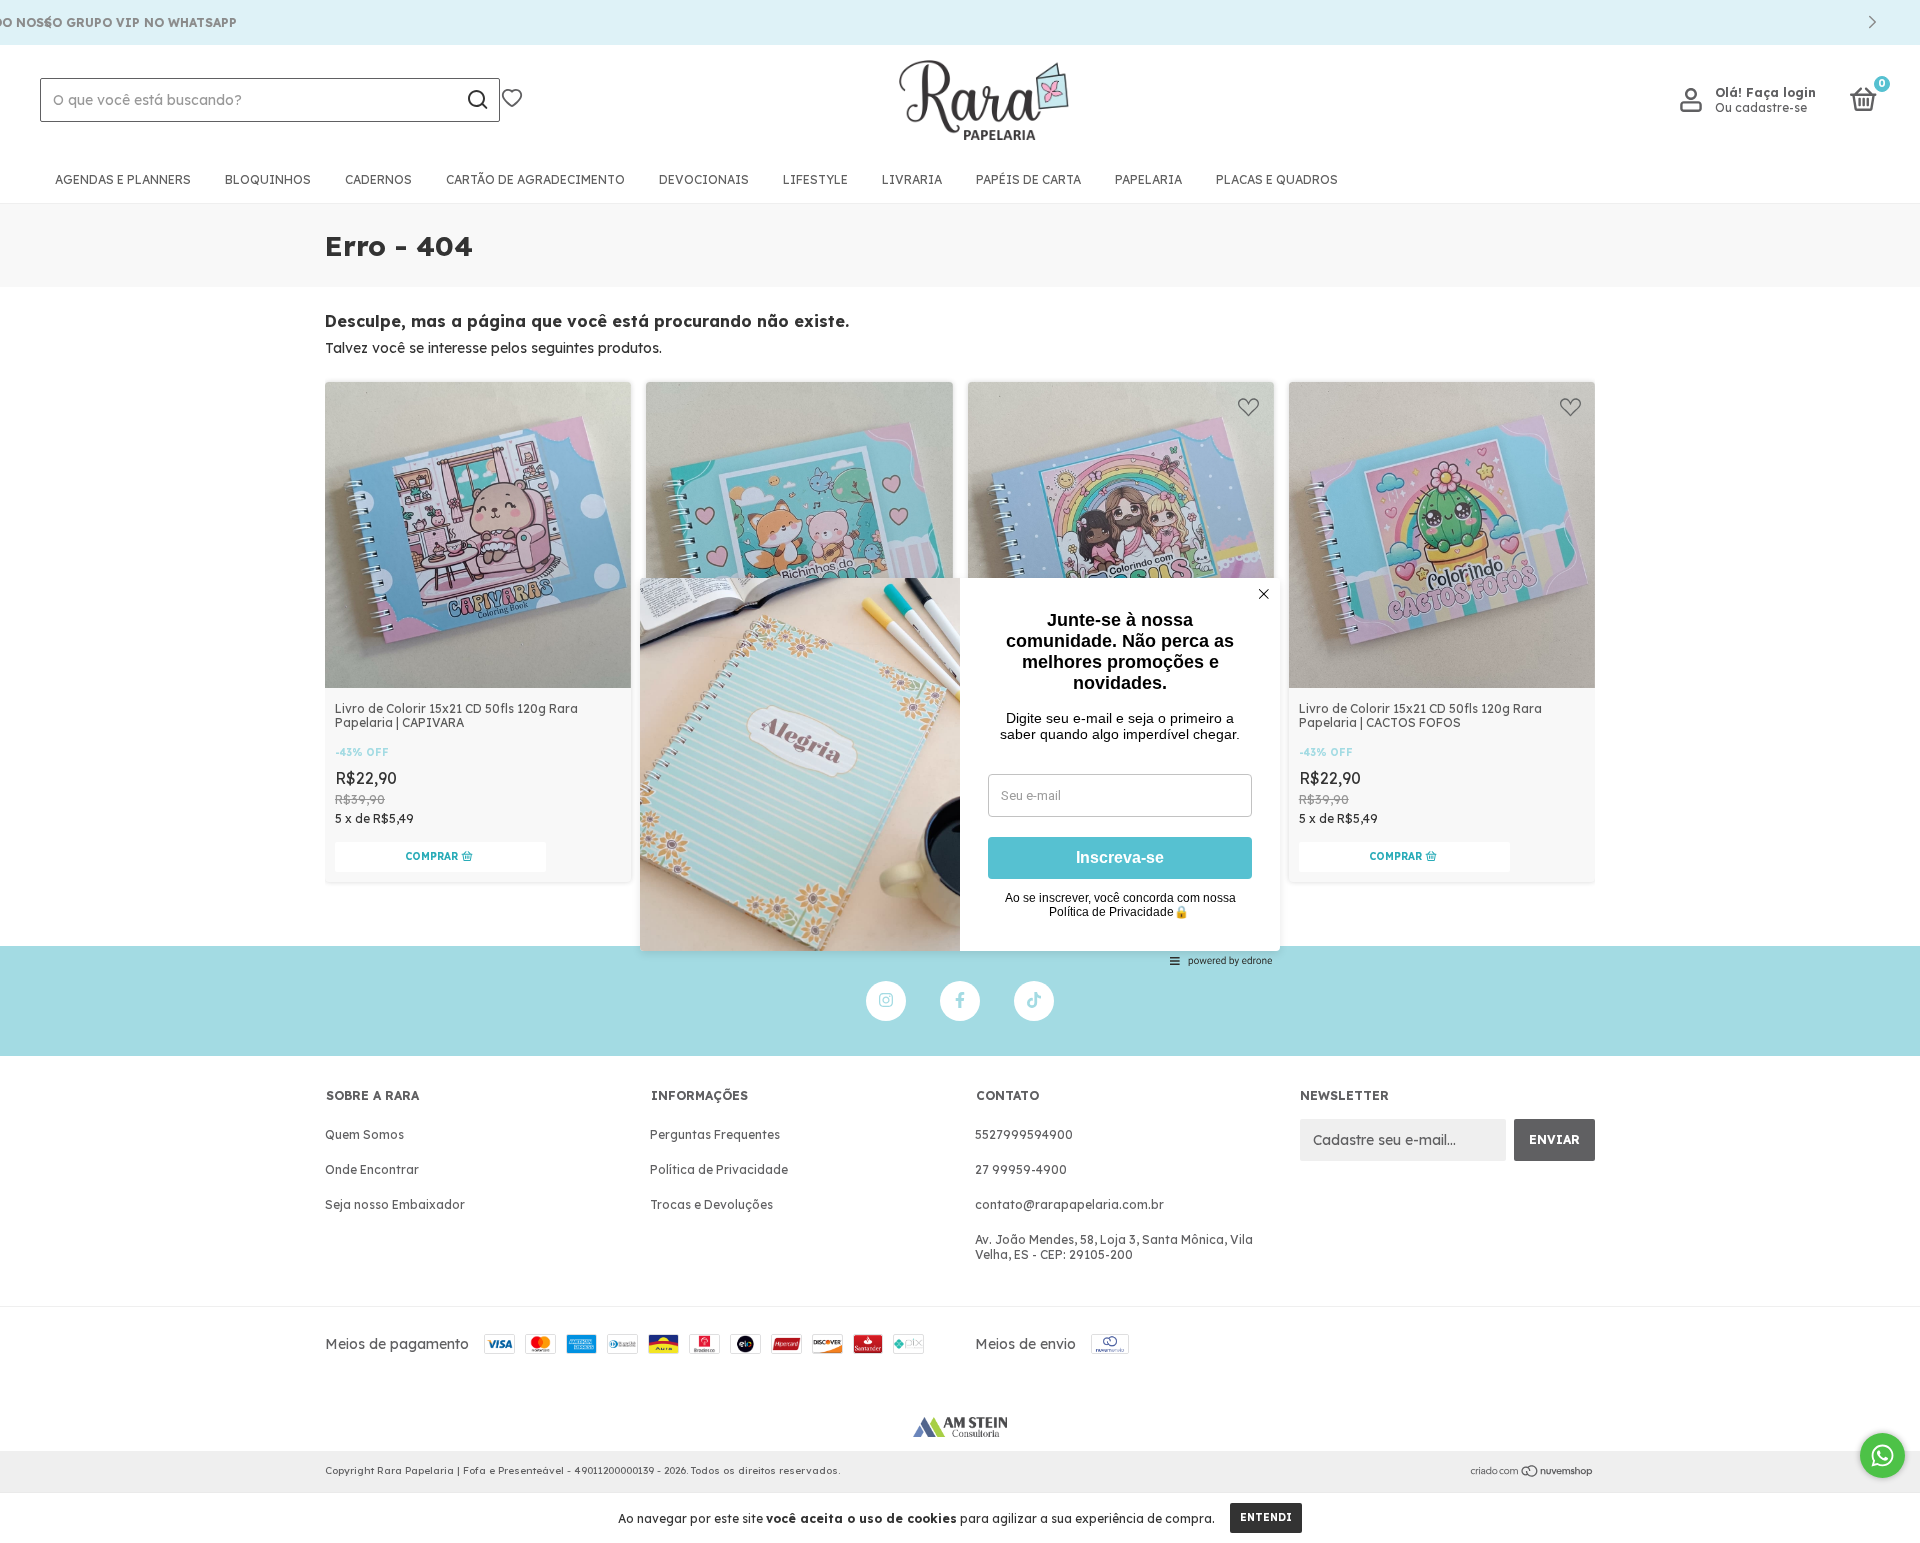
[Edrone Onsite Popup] (960, 771)
